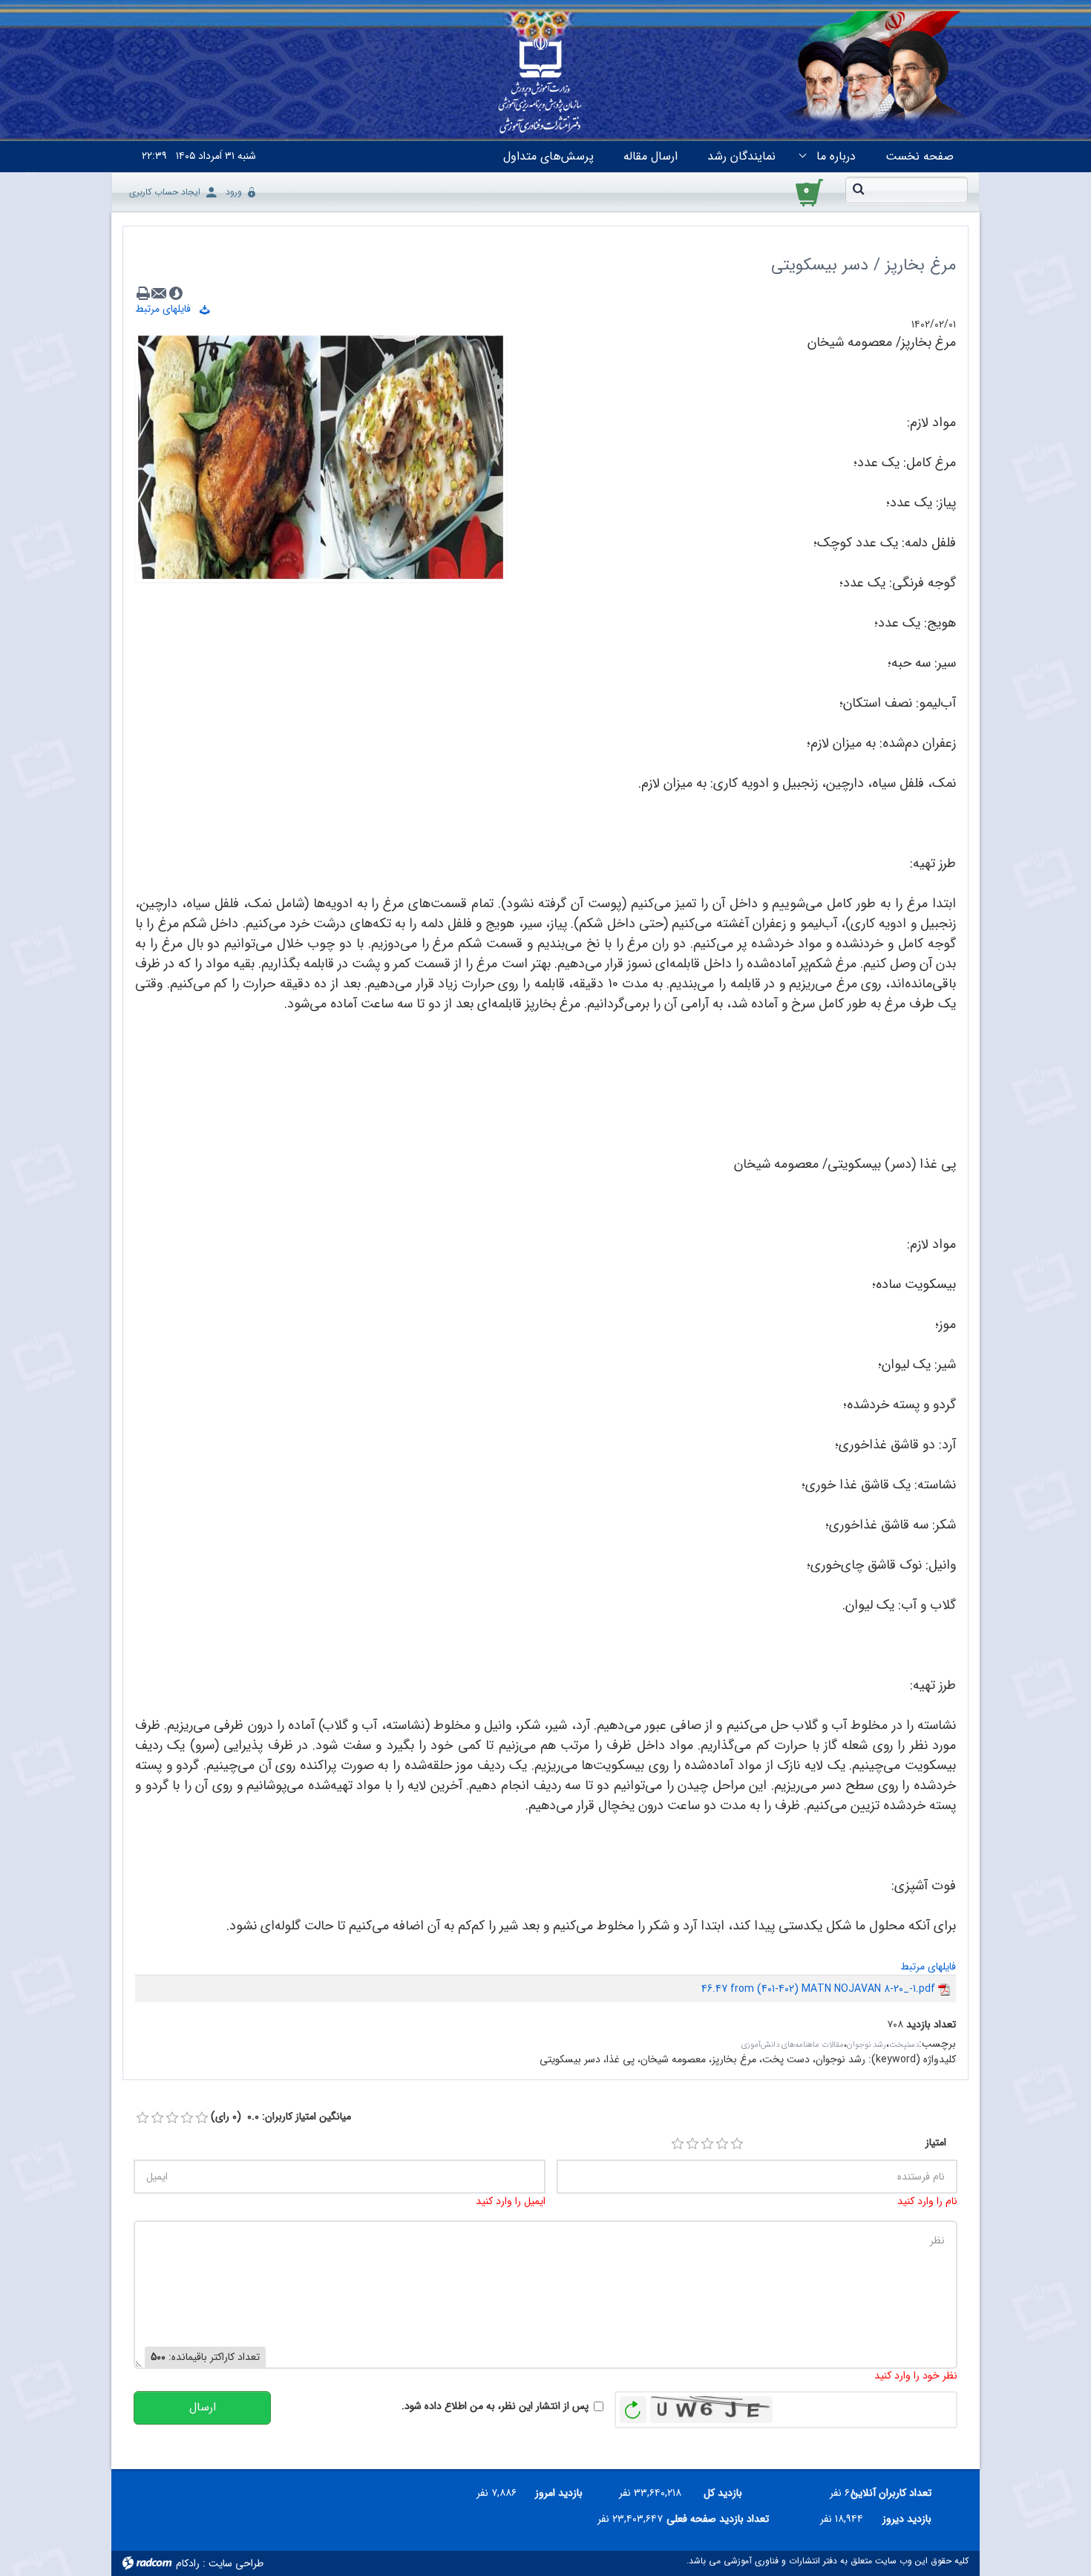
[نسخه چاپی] (143, 293)
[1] (678, 2144)
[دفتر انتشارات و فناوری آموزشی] (540, 86)
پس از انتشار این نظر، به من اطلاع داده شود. (495, 2406)
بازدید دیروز (907, 2519)
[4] (722, 2144)
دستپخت (904, 2045)
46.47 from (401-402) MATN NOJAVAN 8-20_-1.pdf (818, 1989)
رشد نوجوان (866, 2045)
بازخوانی (633, 2406)
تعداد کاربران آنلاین (899, 2493)
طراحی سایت (236, 2563)
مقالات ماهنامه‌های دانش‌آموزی (793, 2045)
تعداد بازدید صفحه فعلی (721, 2519)
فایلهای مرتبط (167, 309)
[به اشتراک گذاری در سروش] (176, 293)
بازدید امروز (559, 2493)
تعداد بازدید (931, 2025)
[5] (737, 2144)
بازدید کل (723, 2493)
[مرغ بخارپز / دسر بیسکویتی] (321, 457)
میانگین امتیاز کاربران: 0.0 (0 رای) (281, 2117)
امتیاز (936, 2143)
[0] (142, 2118)
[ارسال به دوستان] (160, 293)
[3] (707, 2144)
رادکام (188, 2563)
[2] (692, 2144)
